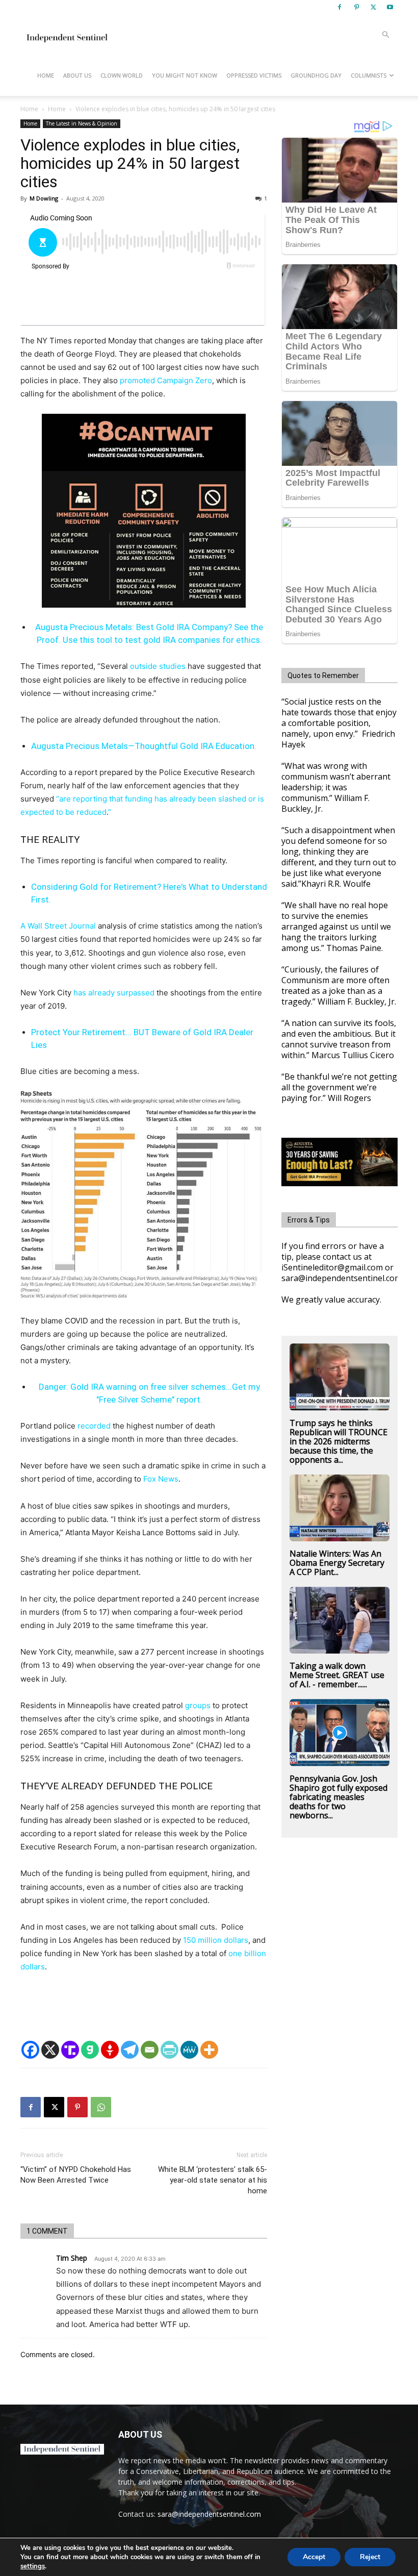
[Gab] (90, 2050)
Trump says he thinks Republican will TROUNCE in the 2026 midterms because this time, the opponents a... (338, 1441)
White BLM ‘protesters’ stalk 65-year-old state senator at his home (213, 2180)
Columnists (369, 75)
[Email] (150, 2050)
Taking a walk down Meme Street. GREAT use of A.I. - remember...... (337, 1675)
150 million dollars (216, 1940)
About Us (77, 75)
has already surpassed (114, 993)
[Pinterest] (356, 7)
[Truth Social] (70, 2050)
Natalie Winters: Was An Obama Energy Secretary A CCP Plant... (337, 1563)
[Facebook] (339, 7)
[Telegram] (130, 2050)
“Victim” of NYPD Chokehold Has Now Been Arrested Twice (76, 2175)
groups (198, 1705)
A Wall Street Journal (58, 926)
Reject (370, 2557)
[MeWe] (189, 2050)
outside (143, 666)
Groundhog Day (316, 75)
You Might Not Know (185, 75)
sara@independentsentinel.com (209, 2514)
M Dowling (44, 198)
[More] (209, 2050)
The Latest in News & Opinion (82, 123)
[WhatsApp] (101, 2107)
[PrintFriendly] (169, 2050)
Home (46, 75)
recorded (94, 1426)
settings (33, 2566)
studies (172, 666)
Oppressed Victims (254, 75)
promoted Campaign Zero (166, 380)
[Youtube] (390, 7)
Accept (314, 2557)
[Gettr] (110, 2050)
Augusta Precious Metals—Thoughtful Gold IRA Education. (144, 746)
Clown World (122, 75)
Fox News (161, 1479)
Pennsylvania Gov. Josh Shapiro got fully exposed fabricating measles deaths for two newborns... (338, 1797)
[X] (373, 7)
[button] (385, 35)
